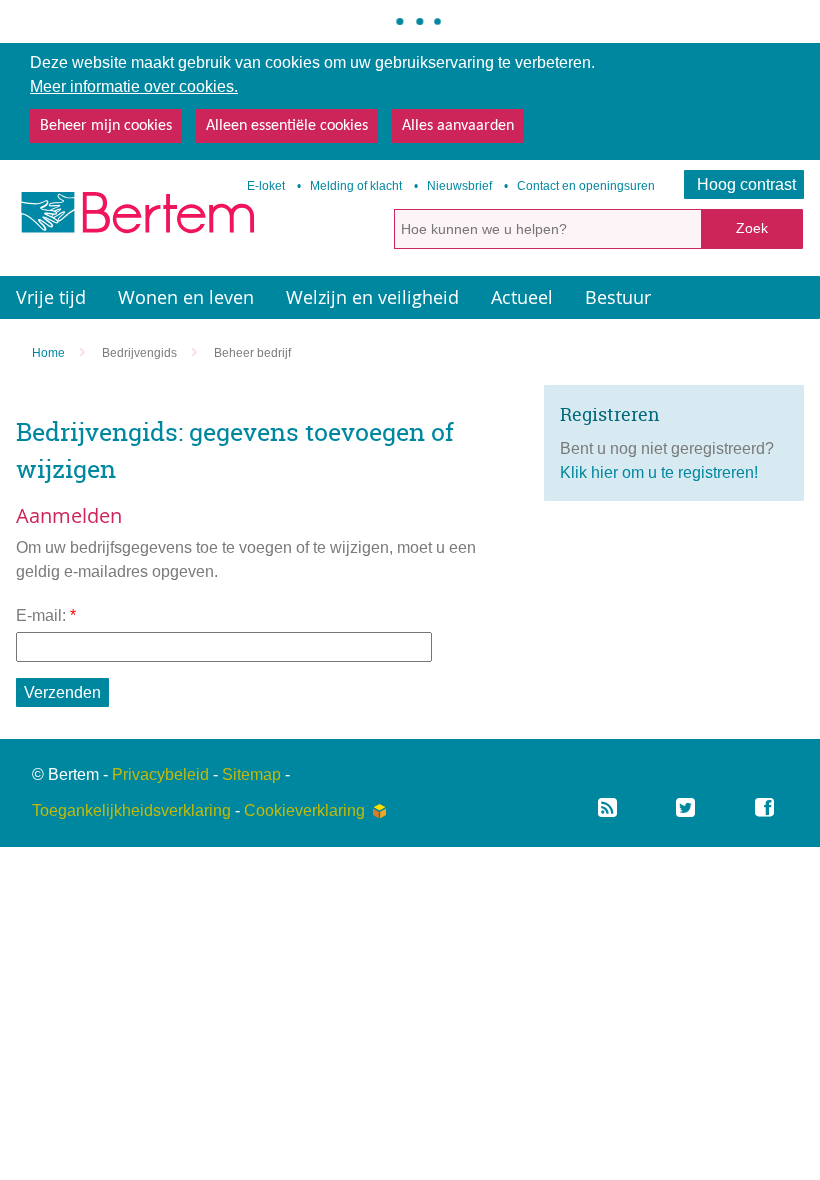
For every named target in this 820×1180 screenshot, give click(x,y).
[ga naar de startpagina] (136, 218)
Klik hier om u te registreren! (659, 472)
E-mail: (46, 615)
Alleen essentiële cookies (287, 126)
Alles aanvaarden (458, 126)
